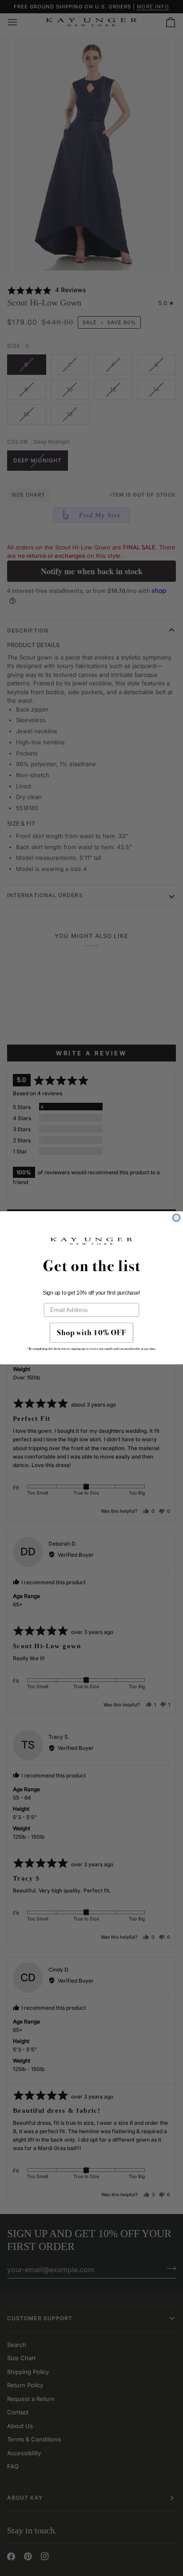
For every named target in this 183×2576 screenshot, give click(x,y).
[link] (91, 1339)
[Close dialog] (176, 1218)
